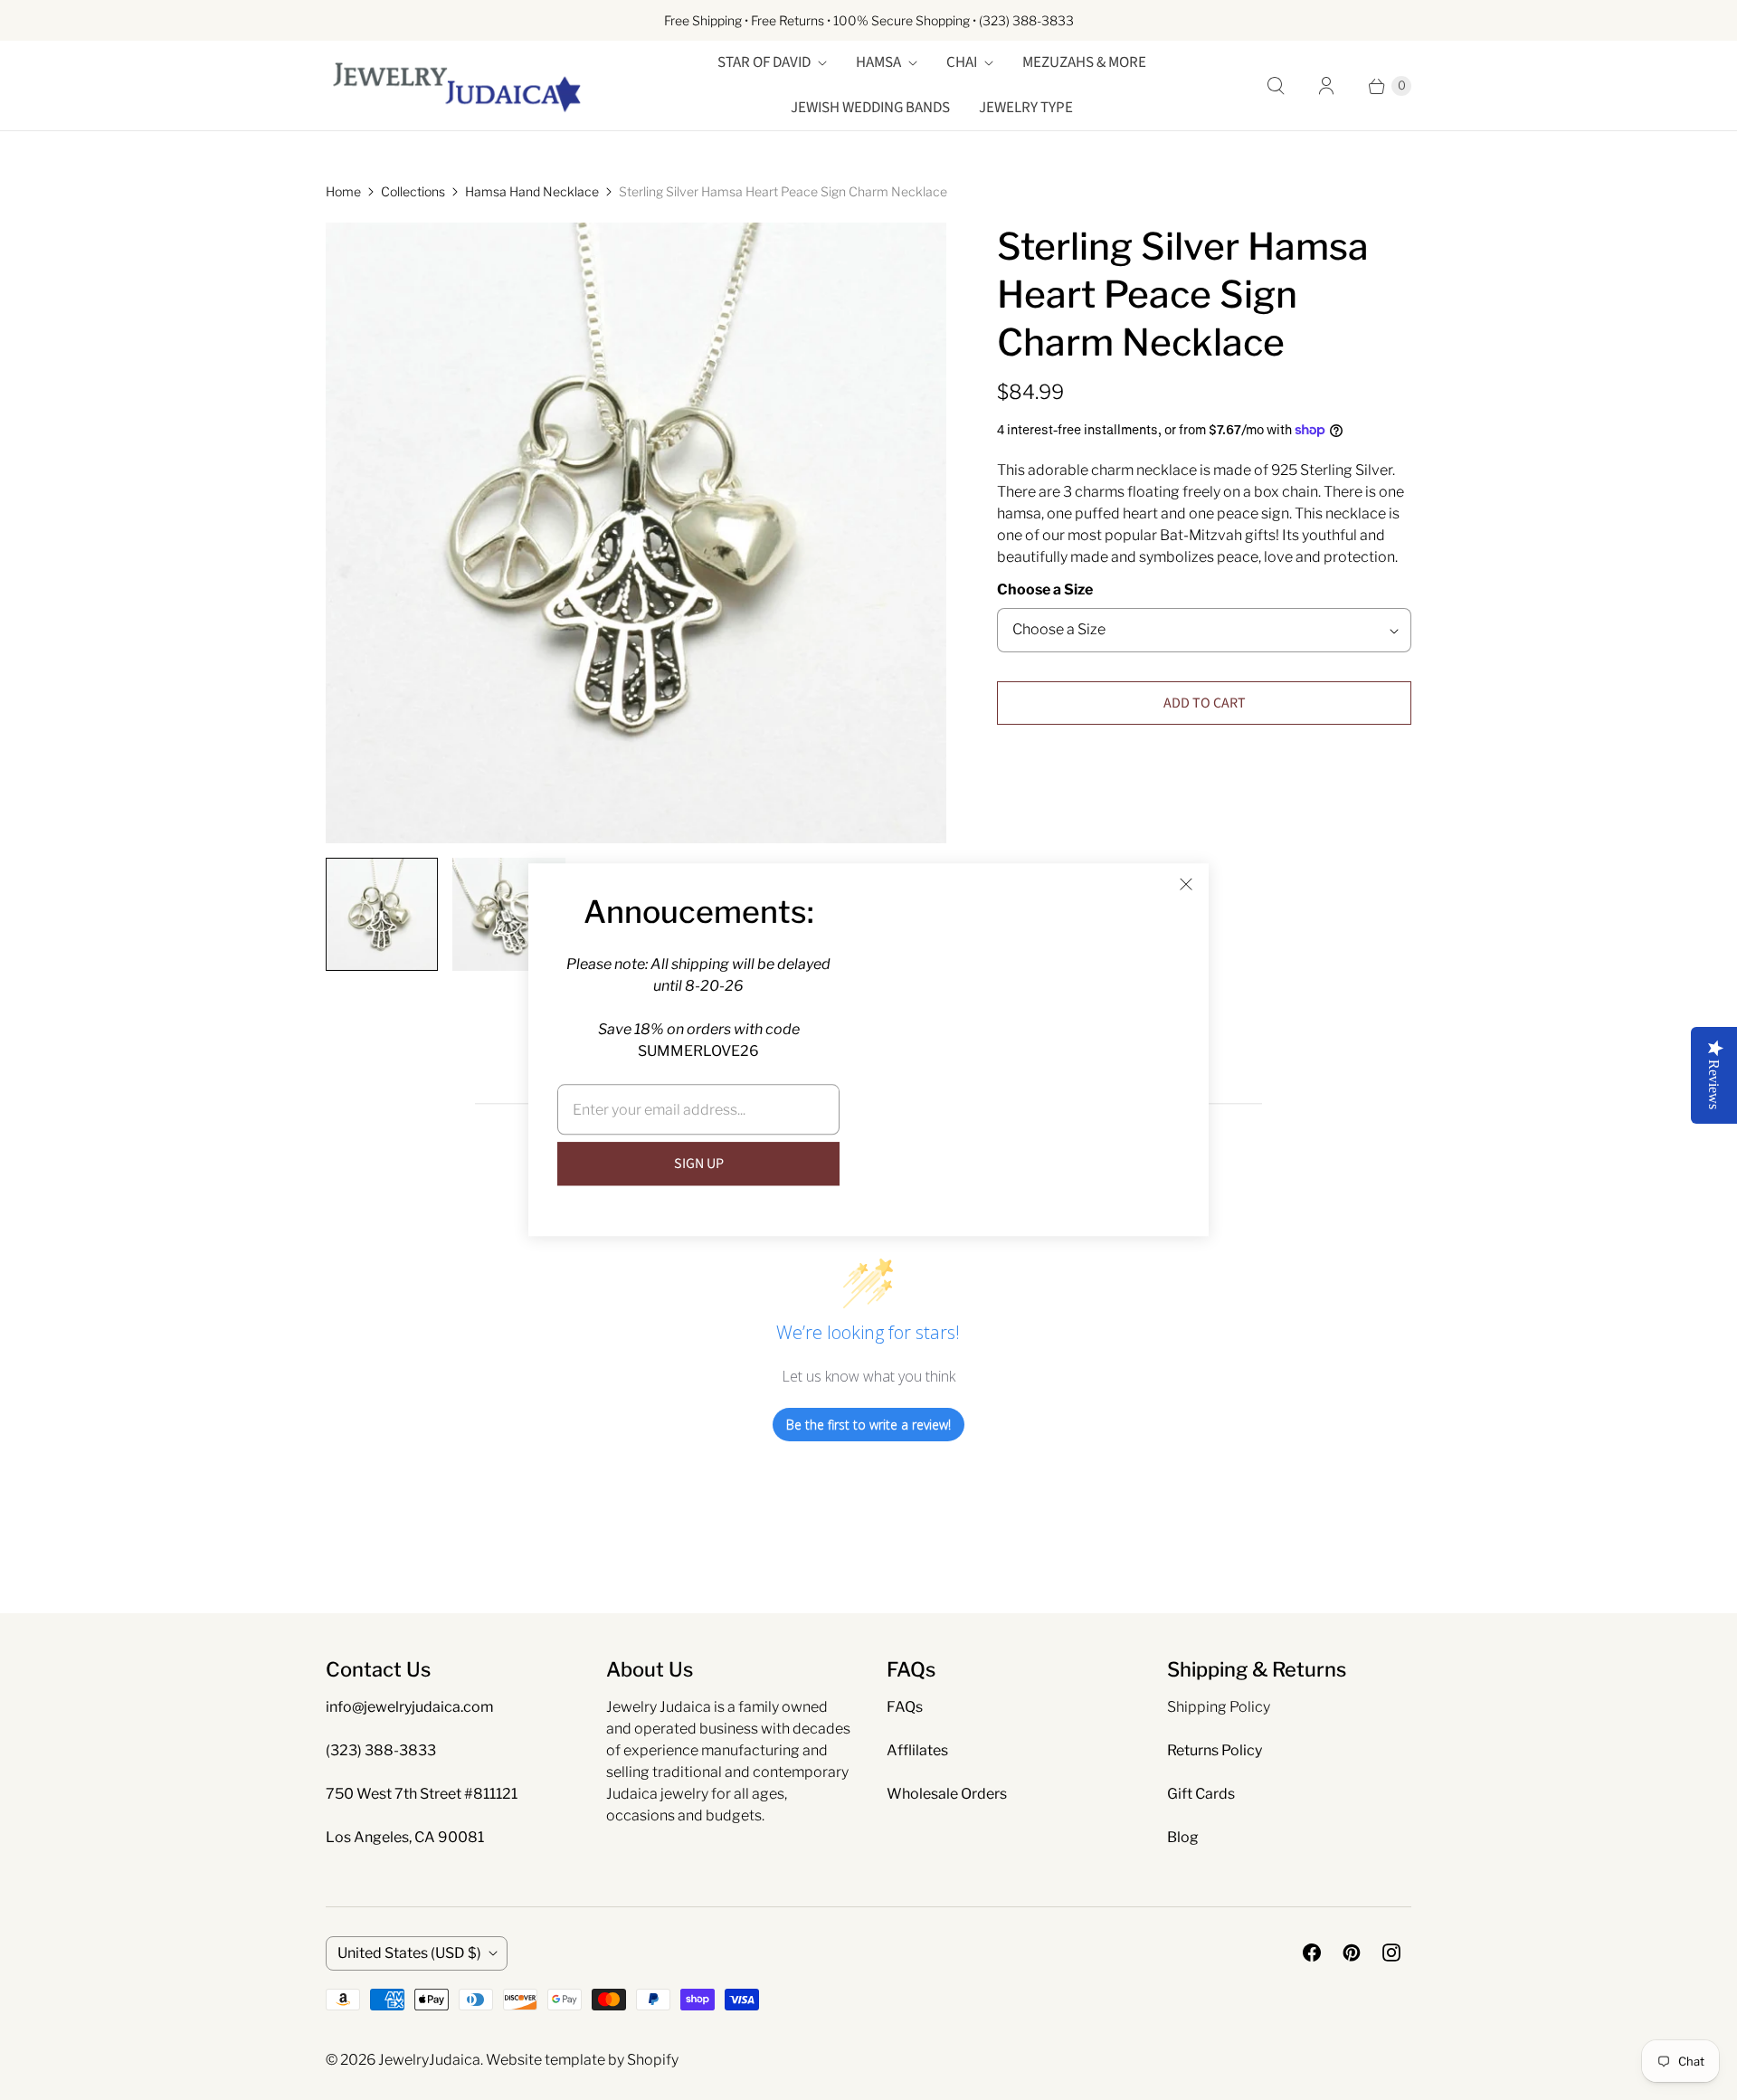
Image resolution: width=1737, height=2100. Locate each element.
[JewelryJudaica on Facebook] (1312, 1953)
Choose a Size (1045, 589)
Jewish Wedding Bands (870, 108)
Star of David (764, 62)
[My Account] (1326, 86)
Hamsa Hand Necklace (532, 191)
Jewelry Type (1026, 108)
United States (409, 1953)
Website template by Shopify (582, 2060)
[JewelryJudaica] (457, 86)
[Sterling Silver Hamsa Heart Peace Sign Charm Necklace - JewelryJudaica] (636, 533)
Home (343, 191)
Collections (413, 191)
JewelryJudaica (429, 2060)
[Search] (1276, 86)
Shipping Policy (1219, 1707)
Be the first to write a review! (868, 1425)
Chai (962, 62)
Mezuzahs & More (1084, 62)
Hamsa (878, 62)
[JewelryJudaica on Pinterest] (1352, 1953)
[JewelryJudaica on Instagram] (1391, 1953)
